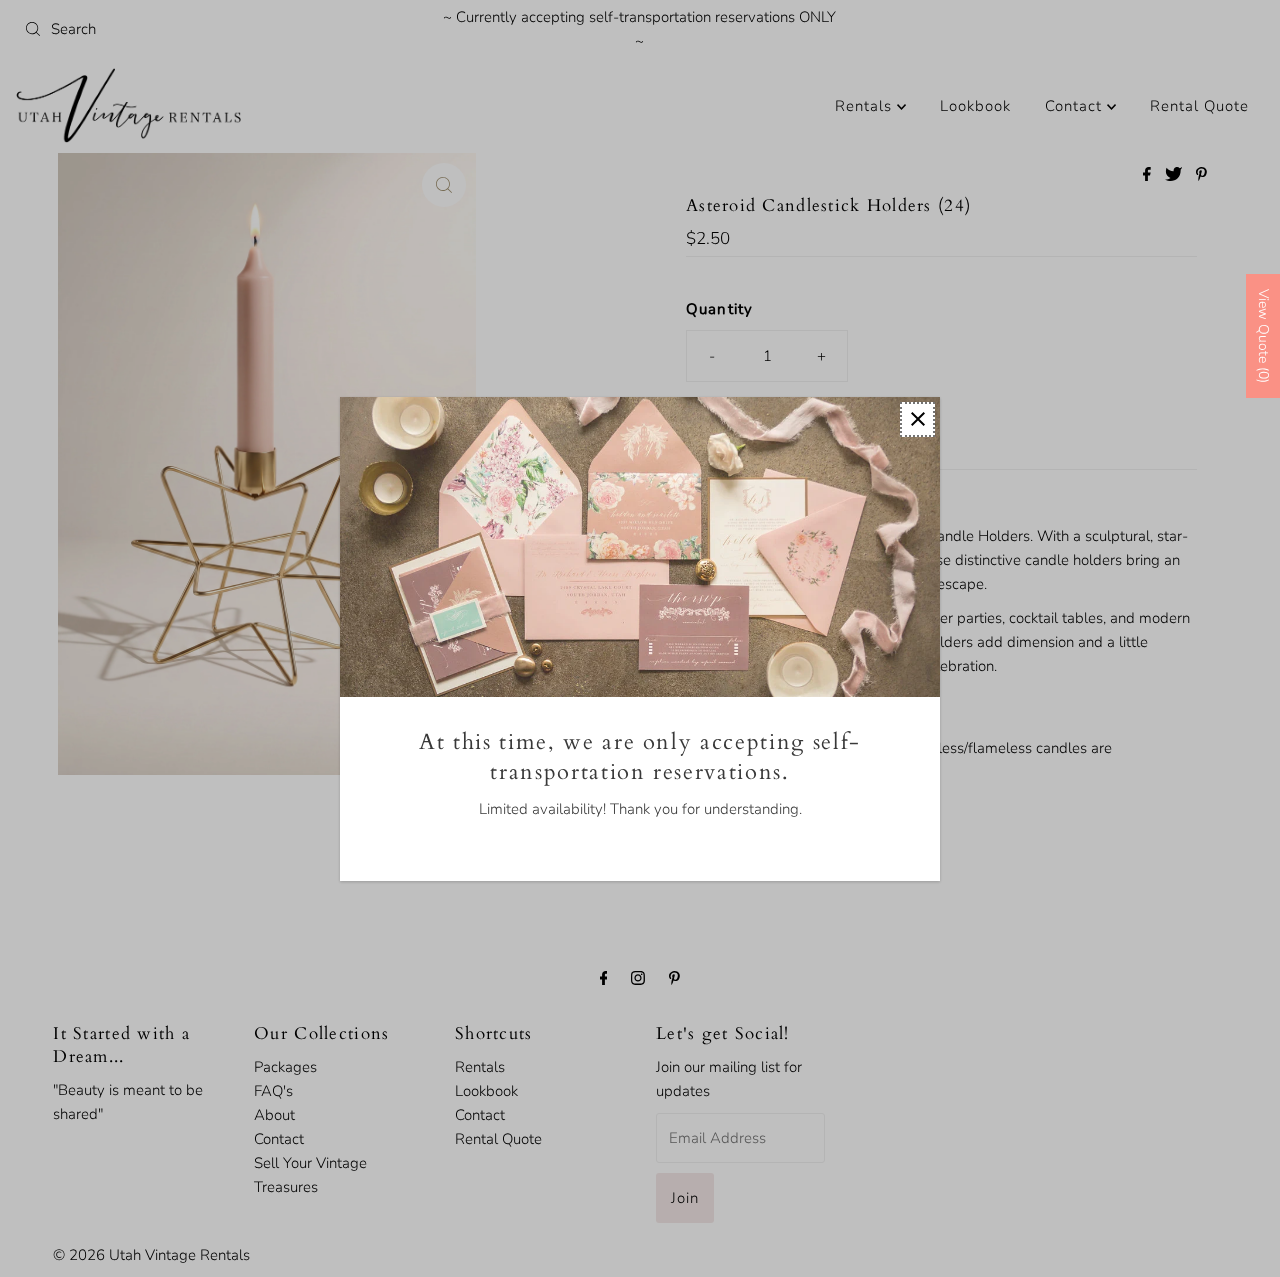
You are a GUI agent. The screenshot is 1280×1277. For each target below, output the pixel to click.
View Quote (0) (1263, 336)
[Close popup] (917, 419)
